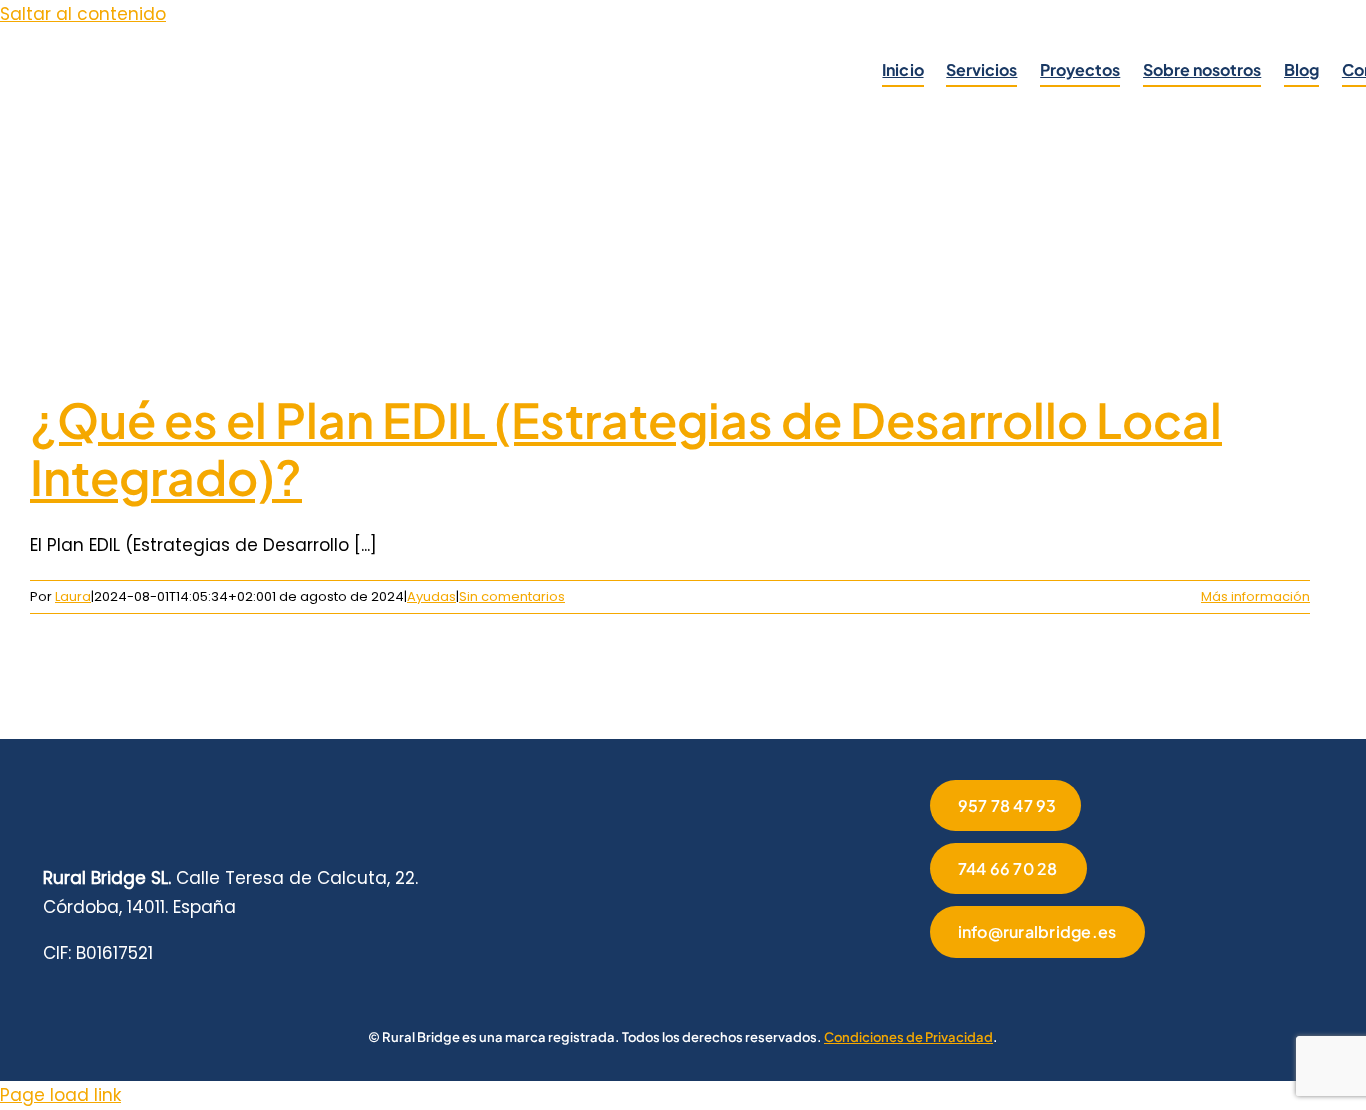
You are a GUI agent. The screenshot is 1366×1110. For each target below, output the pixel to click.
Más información (1255, 596)
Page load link (60, 1095)
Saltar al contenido (83, 14)
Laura (73, 596)
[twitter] (968, 985)
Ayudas (431, 596)
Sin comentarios (512, 596)
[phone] (1128, 985)
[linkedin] (1032, 985)
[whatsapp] (1064, 985)
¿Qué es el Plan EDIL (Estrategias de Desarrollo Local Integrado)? (626, 448)
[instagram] (1000, 985)
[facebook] (936, 985)
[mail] (1096, 985)
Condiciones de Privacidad (908, 1037)
